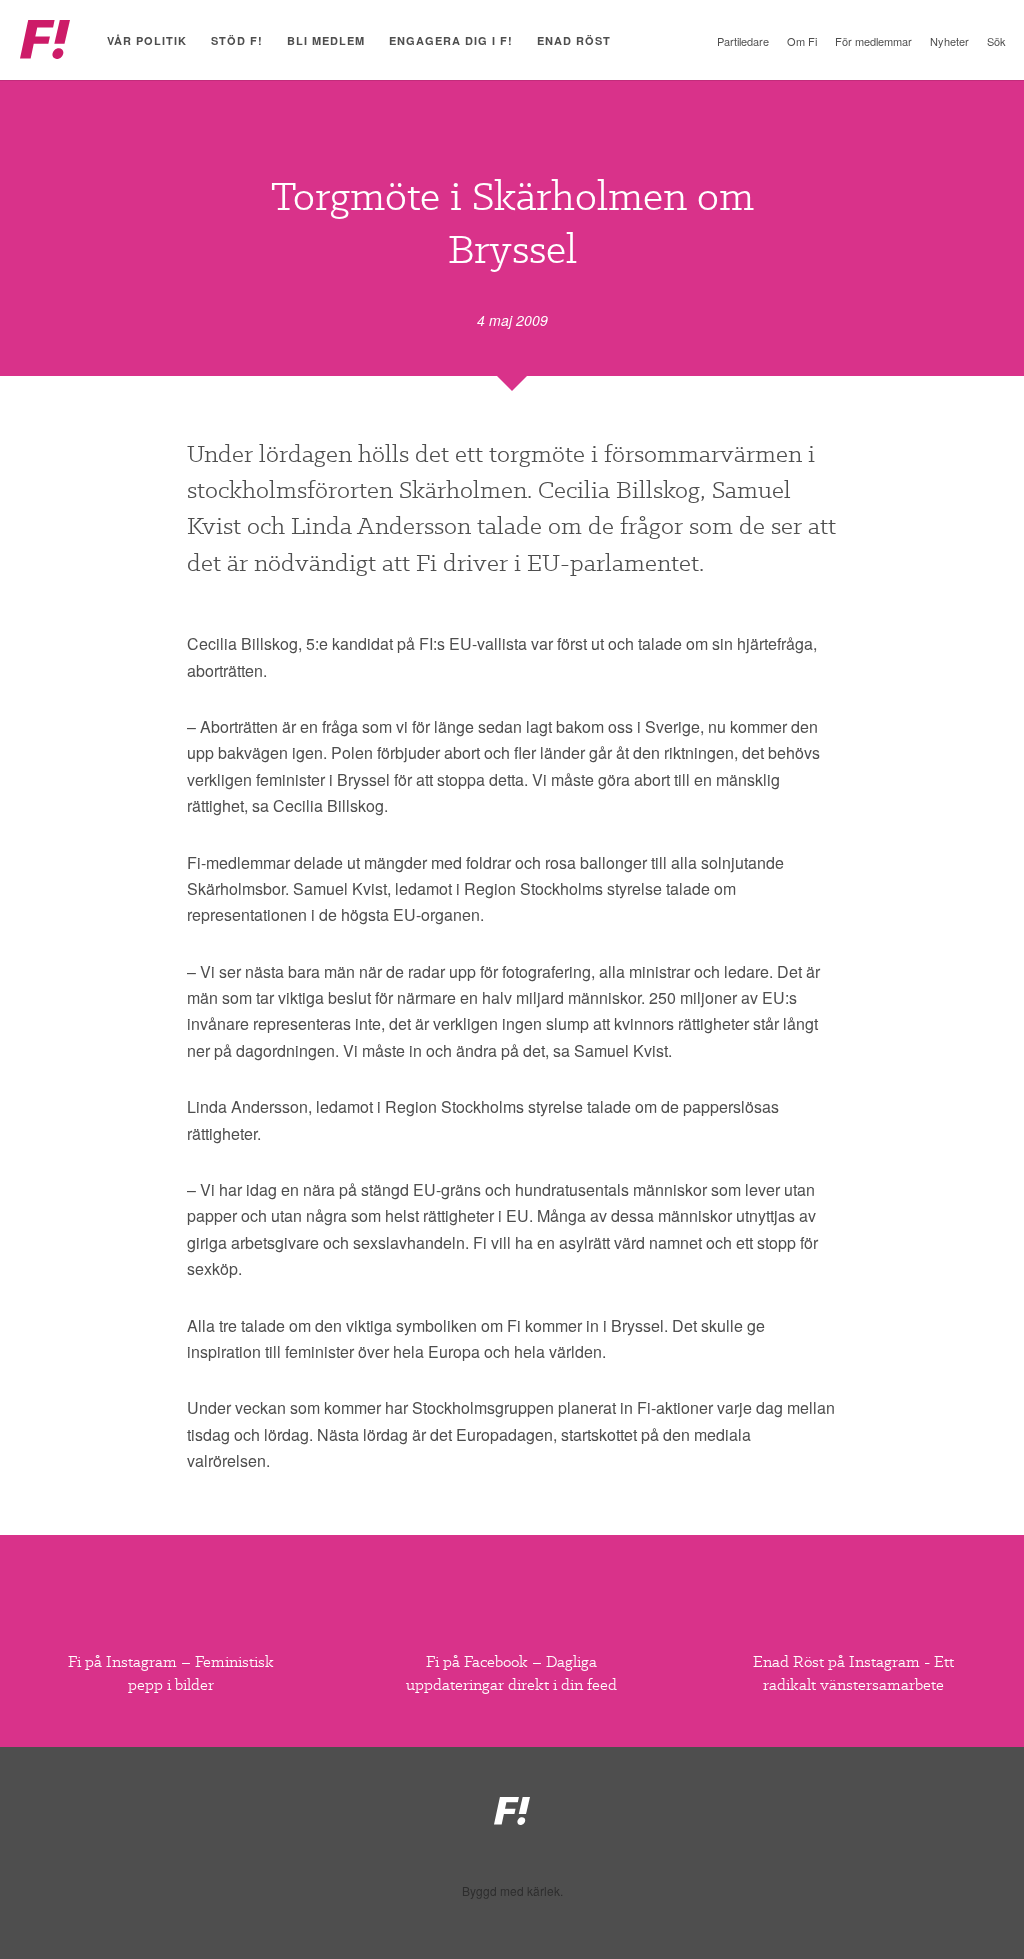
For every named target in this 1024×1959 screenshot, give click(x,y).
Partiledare (743, 41)
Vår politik (147, 40)
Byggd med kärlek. (512, 1891)
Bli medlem (326, 40)
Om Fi (802, 41)
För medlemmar (873, 41)
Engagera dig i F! (451, 40)
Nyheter (949, 41)
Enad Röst (574, 40)
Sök (996, 41)
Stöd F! (237, 40)
